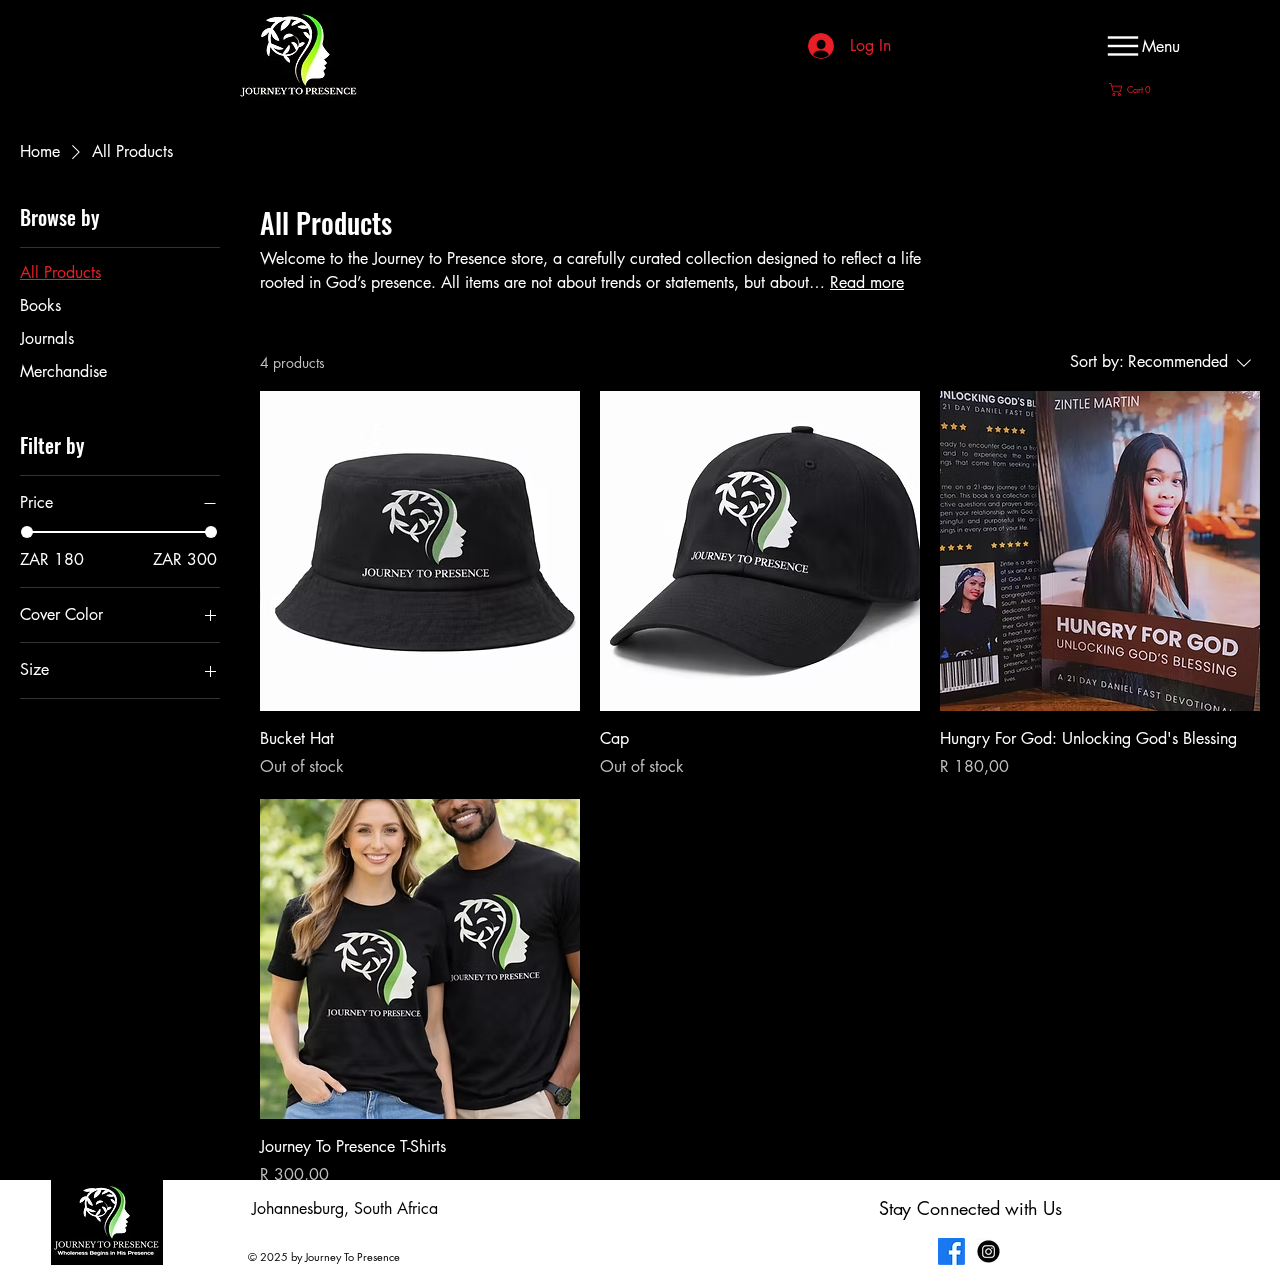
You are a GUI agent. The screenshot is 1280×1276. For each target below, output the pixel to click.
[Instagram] (988, 1251)
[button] (1134, 89)
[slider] (27, 532)
